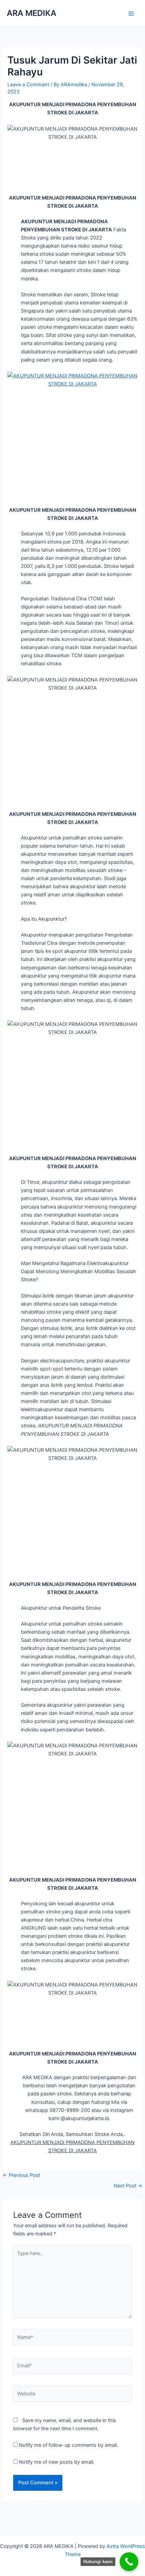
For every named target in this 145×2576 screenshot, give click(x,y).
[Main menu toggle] (131, 14)
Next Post (128, 2186)
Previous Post (21, 2175)
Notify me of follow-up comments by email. (68, 2445)
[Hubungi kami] (129, 2562)
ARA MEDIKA (32, 13)
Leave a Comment (28, 85)
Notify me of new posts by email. (57, 2462)
